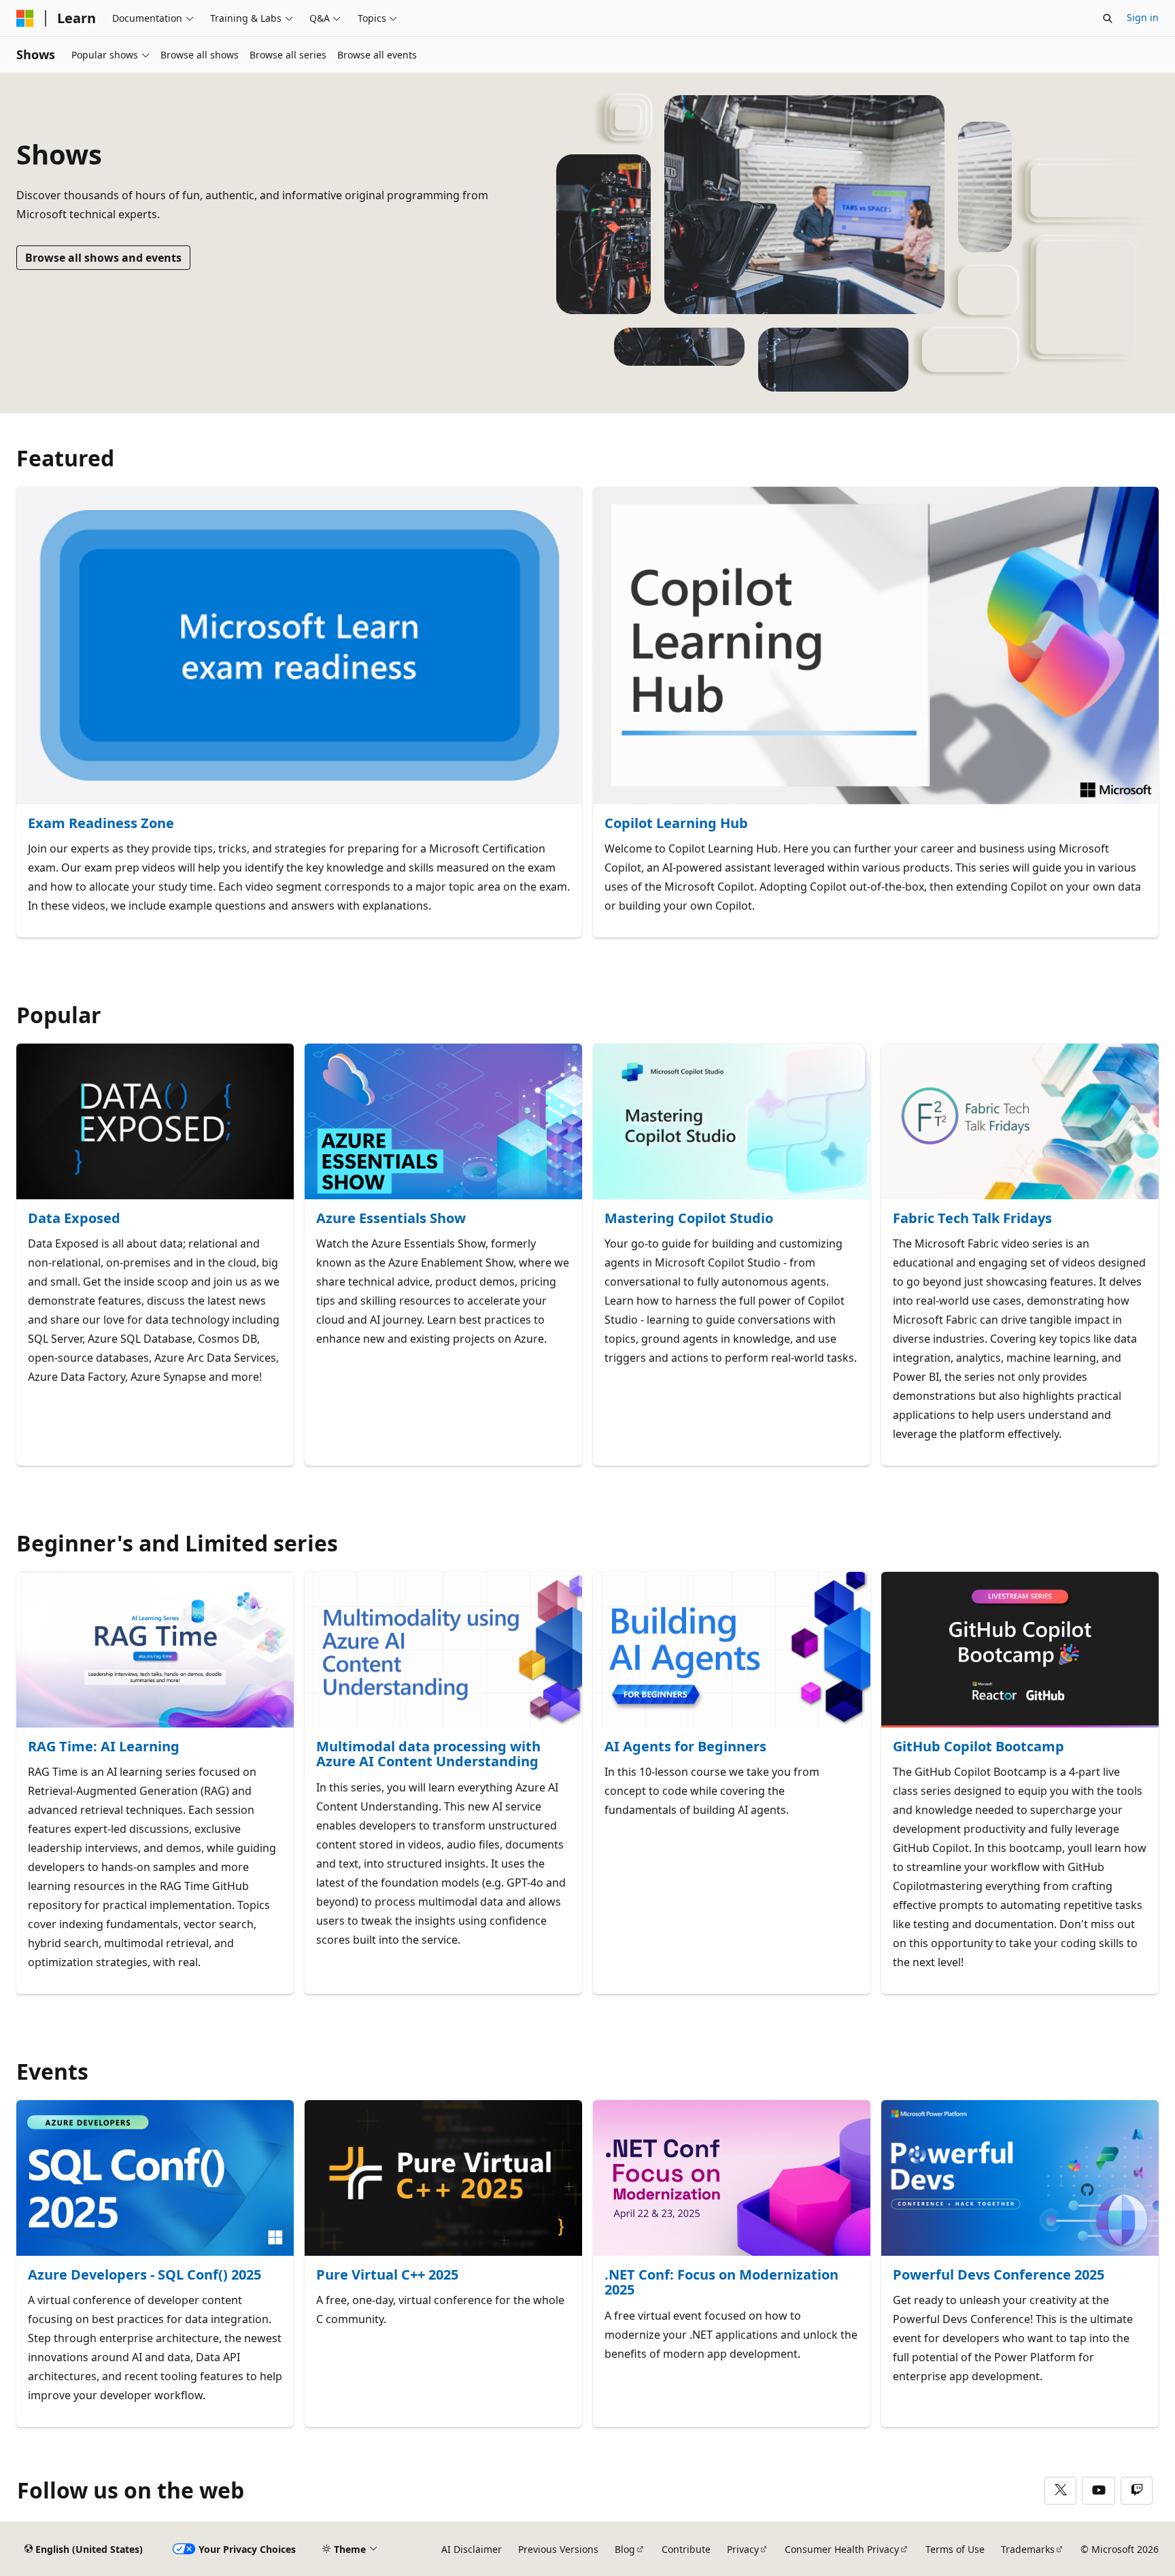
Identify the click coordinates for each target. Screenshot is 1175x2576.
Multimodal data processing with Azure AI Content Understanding (428, 1754)
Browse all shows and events (103, 258)
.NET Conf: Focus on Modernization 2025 (721, 2283)
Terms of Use (955, 2549)
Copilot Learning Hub (676, 824)
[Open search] (1108, 18)
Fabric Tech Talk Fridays (972, 1219)
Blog (625, 2549)
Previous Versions (558, 2549)
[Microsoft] (25, 18)
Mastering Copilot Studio (689, 1219)
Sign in (1143, 17)
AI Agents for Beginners (685, 1747)
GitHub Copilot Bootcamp (978, 1747)
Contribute (686, 2549)
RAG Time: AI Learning (104, 1747)
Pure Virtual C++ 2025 (387, 2275)
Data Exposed (74, 1219)
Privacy (743, 2549)
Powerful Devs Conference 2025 (999, 2275)
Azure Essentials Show (391, 1219)
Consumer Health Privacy (842, 2549)
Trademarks (1028, 2549)
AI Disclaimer (472, 2549)
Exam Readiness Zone (101, 824)
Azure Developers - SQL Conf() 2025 (144, 2275)
